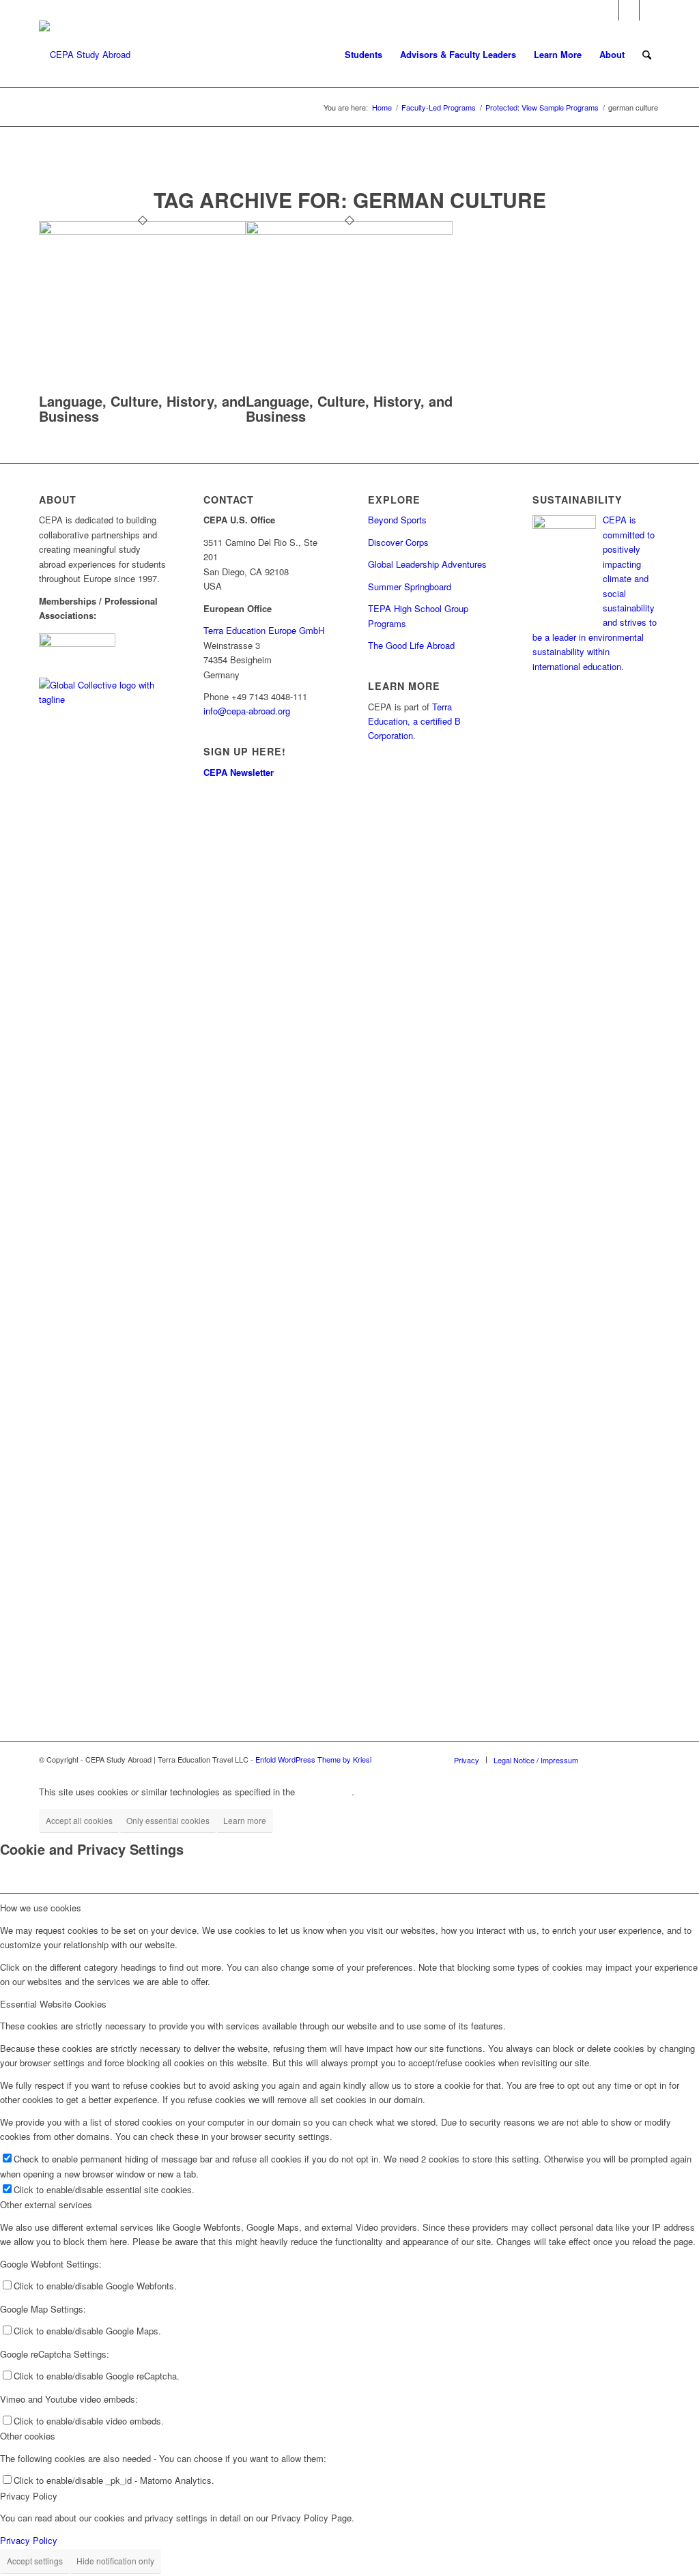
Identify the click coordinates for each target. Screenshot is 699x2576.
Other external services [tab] (46, 2204)
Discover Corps (398, 542)
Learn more (245, 1820)
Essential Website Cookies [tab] (53, 2004)
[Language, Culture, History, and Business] (142, 231)
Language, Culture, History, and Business (142, 408)
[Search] (647, 55)
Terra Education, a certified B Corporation (414, 721)
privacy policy (325, 1792)
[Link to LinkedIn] (650, 10)
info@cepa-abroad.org (247, 711)
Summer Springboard (410, 587)
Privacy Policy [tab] (29, 2496)
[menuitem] (363, 55)
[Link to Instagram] (629, 10)
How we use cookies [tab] (41, 1908)
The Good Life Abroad (411, 645)
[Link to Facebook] (609, 10)
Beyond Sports (397, 520)
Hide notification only (115, 2561)
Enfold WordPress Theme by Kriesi (313, 1759)
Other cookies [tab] (28, 2436)
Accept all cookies (79, 1820)
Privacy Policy (29, 2540)
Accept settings (35, 2561)
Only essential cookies (168, 1820)
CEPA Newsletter (239, 772)
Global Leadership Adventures (427, 564)
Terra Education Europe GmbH (264, 630)
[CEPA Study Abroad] (85, 55)
